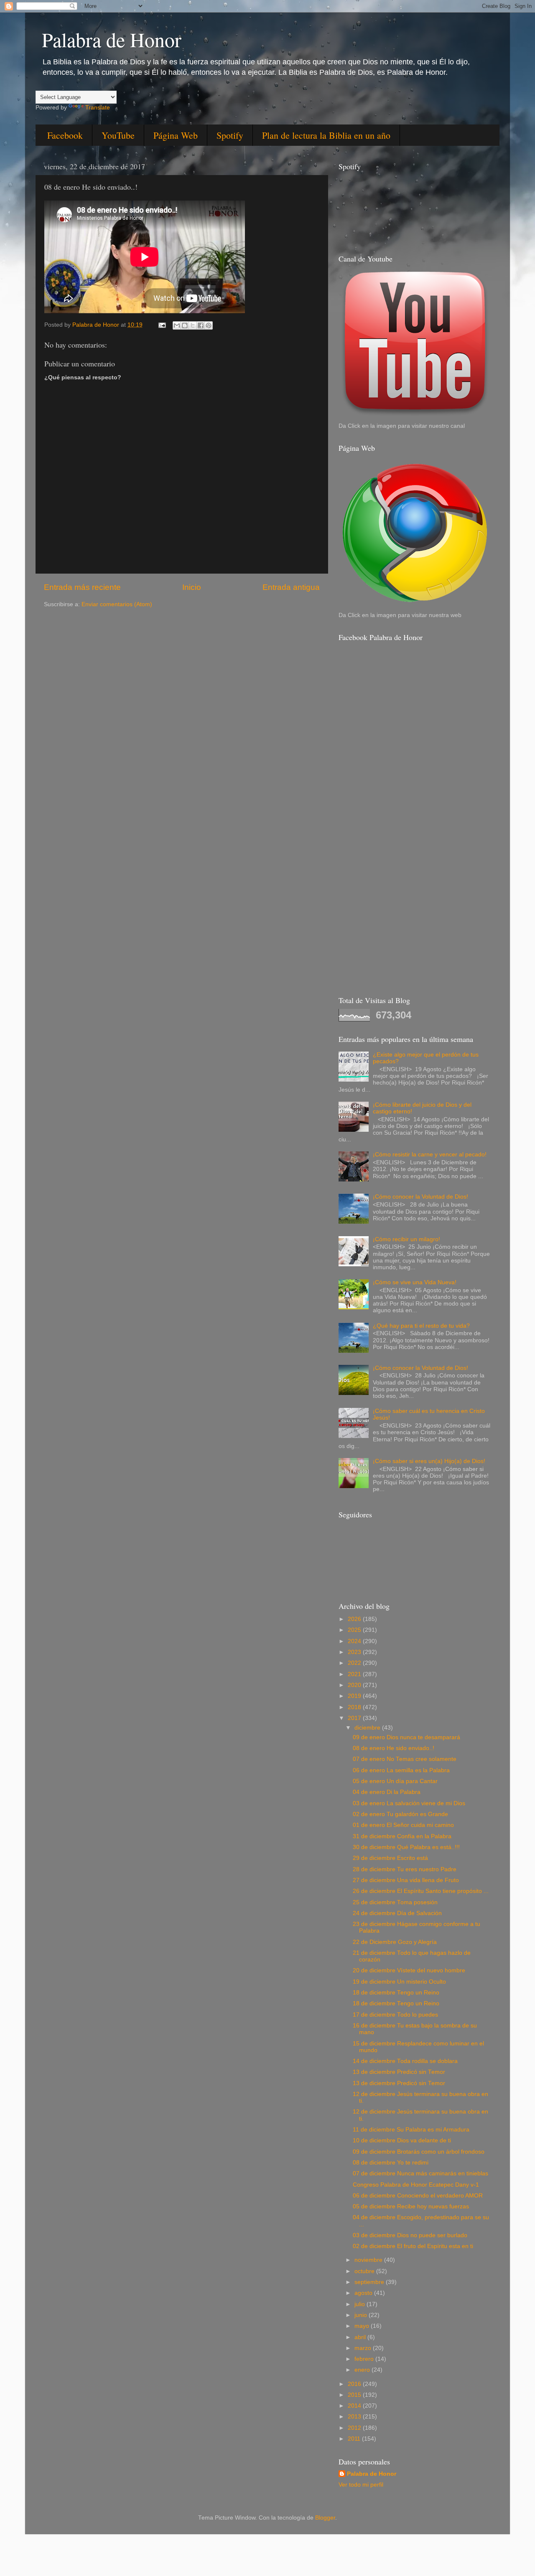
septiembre (370, 2282)
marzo (364, 2348)
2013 (355, 2417)
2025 (355, 1630)
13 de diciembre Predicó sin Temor (399, 2072)
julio (360, 2304)
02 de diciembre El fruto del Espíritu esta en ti (413, 2246)
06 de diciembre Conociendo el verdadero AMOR (418, 2196)
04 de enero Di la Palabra (387, 1792)
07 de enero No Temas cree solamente (405, 1759)
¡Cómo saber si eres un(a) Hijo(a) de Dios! (429, 1461)
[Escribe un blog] (185, 325)
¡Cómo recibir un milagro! (406, 1239)
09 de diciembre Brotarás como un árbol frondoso (419, 2152)
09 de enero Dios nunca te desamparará (406, 1737)
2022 (355, 1663)
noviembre (369, 2260)
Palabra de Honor (112, 39)
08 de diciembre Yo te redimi (391, 2163)
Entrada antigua (291, 587)
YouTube (118, 135)
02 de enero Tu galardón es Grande (400, 1814)
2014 (355, 2406)
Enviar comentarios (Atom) (117, 604)
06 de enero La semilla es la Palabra (401, 1770)
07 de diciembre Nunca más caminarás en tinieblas (420, 2173)
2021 (355, 1674)
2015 (355, 2395)
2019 (355, 1696)
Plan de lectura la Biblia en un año (326, 135)
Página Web (176, 135)
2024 (355, 1641)
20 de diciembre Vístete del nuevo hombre (409, 1970)
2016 (355, 2384)
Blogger (325, 2518)
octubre (365, 2271)
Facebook (65, 135)
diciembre (368, 1728)
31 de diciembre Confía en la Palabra (402, 1836)
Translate (98, 108)
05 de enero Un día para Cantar (395, 1781)
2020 (355, 1685)
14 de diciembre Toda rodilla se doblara (405, 2061)
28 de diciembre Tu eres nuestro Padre (405, 1869)
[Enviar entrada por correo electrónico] (162, 325)
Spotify (230, 135)
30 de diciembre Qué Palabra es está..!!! (406, 1847)
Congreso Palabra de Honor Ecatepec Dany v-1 (416, 2185)
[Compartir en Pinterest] (209, 325)
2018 (355, 1707)
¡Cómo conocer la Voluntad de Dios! (420, 1197)
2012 (355, 2428)
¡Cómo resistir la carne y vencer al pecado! (430, 1155)
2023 (355, 1652)
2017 (355, 1718)
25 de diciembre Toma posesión (395, 1902)
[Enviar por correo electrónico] (177, 325)
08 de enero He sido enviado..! (394, 1748)
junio (362, 2315)
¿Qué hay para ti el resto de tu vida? (421, 1326)
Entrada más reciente (82, 587)
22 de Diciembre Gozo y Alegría (395, 1942)
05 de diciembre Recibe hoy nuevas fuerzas (411, 2206)
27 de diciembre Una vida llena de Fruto (406, 1880)
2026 (355, 1619)
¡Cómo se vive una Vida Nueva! (415, 1282)
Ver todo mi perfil (361, 2485)
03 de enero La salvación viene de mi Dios (409, 1803)
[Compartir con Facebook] (201, 325)
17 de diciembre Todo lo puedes (395, 2015)
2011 (355, 2439)
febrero (365, 2359)
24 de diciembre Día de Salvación (397, 1913)
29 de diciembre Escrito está (390, 1858)
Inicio (192, 587)
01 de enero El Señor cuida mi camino (403, 1825)
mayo (363, 2326)
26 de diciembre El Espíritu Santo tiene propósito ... (421, 1891)
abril (361, 2337)
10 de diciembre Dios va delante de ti (402, 2140)
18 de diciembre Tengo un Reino (396, 1993)
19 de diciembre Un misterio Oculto (399, 1982)
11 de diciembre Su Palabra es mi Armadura (411, 2130)
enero (363, 2370)
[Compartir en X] (193, 325)
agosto (364, 2293)
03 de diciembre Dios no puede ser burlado (410, 2235)
